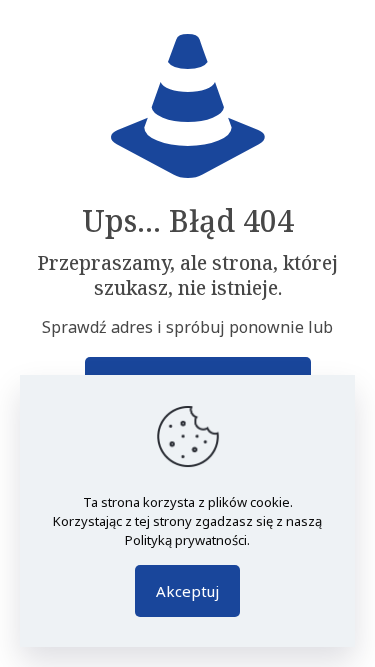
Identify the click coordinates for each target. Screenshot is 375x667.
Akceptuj (187, 591)
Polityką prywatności (186, 540)
